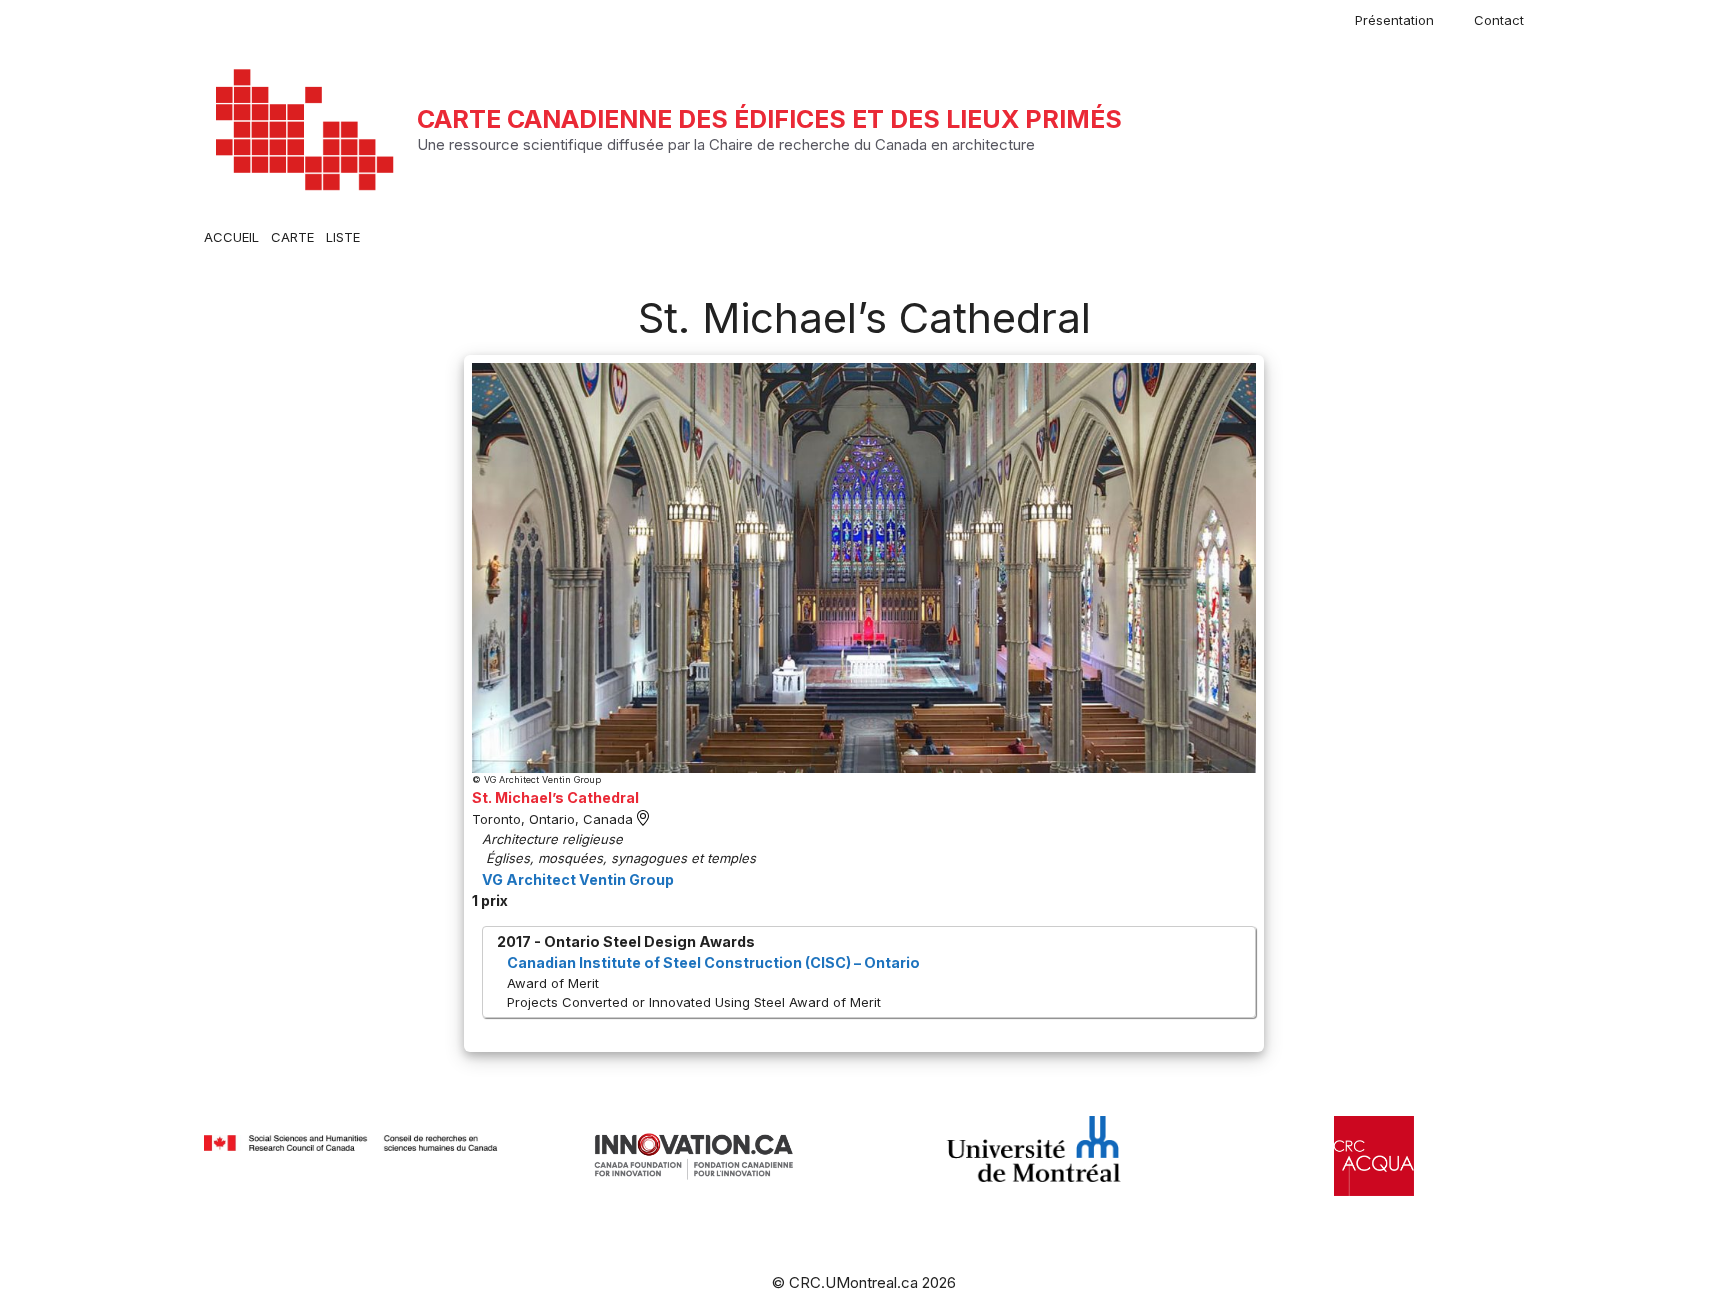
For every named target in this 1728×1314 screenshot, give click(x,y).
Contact (1499, 20)
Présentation (1394, 20)
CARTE (292, 237)
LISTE (343, 237)
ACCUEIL (231, 237)
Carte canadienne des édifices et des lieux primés (769, 119)
